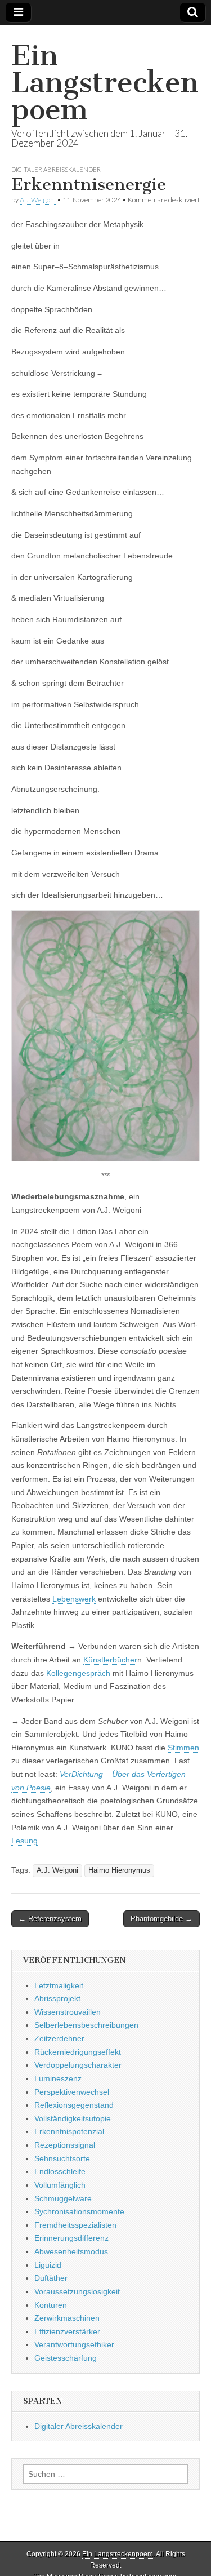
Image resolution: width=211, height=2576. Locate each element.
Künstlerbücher (110, 1660)
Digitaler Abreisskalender (56, 169)
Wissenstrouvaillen (68, 2012)
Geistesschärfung (66, 2358)
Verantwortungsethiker (74, 2344)
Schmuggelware (63, 2198)
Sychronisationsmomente (79, 2211)
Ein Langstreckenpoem (105, 83)
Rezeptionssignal (65, 2145)
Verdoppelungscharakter (78, 2065)
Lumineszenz (58, 2078)
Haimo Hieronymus (119, 1870)
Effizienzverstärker (67, 2331)
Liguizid (48, 2265)
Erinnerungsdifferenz (71, 2238)
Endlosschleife (60, 2171)
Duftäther (51, 2278)
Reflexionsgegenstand (74, 2105)
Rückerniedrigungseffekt (78, 2052)
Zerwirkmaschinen (67, 2318)
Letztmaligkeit (59, 1985)
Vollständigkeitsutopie (73, 2118)
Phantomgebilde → (161, 1919)
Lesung (24, 1841)
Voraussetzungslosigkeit (77, 2291)
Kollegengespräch (78, 1673)
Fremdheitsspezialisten (75, 2225)
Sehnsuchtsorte (62, 2158)
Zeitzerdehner (59, 2038)
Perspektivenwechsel (72, 2092)
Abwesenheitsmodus (71, 2251)
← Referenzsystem (50, 1919)
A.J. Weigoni (38, 200)
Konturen (51, 2305)
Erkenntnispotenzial (69, 2131)
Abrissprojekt (57, 1998)
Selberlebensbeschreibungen (86, 2025)
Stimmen (183, 1748)
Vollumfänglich (60, 2185)
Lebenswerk (74, 1599)
